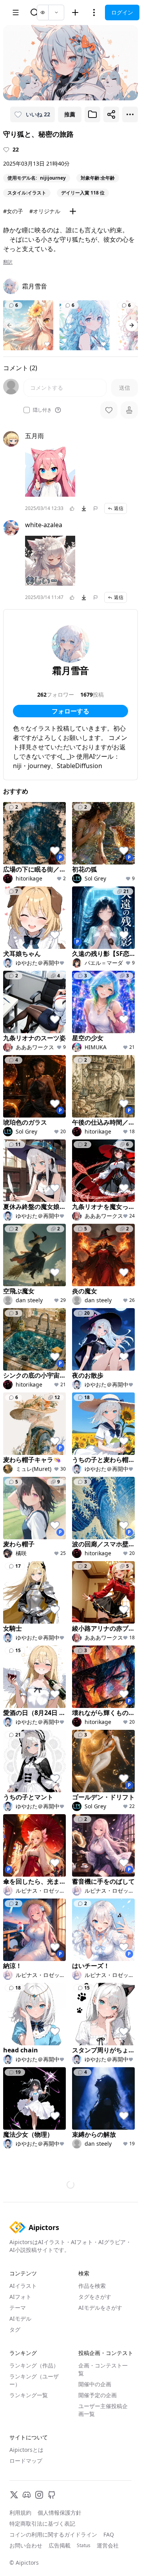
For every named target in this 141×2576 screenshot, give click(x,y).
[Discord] (27, 2495)
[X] (14, 2495)
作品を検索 (92, 2286)
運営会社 (108, 2545)
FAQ (109, 2534)
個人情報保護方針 (60, 2513)
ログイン (122, 12)
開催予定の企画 (98, 2395)
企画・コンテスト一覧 (103, 2369)
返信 (119, 508)
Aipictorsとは (26, 2450)
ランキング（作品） (34, 2365)
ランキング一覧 (29, 2395)
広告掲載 (60, 2545)
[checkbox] (27, 410)
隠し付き (42, 410)
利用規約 (20, 2513)
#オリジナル (45, 211)
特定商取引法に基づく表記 (42, 2523)
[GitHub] (52, 2495)
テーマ (18, 2308)
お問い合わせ (26, 2545)
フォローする (70, 711)
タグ (15, 2329)
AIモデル (20, 2318)
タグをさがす (95, 2297)
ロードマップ (26, 2461)
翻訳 (8, 262)
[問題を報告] (96, 508)
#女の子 (13, 211)
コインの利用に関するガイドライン (53, 2534)
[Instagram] (39, 2495)
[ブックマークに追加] (92, 114)
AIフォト (20, 2297)
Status (84, 2546)
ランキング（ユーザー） (34, 2380)
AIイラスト (23, 2286)
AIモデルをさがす (100, 2308)
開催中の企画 (95, 2384)
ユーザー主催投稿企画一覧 (103, 2410)
